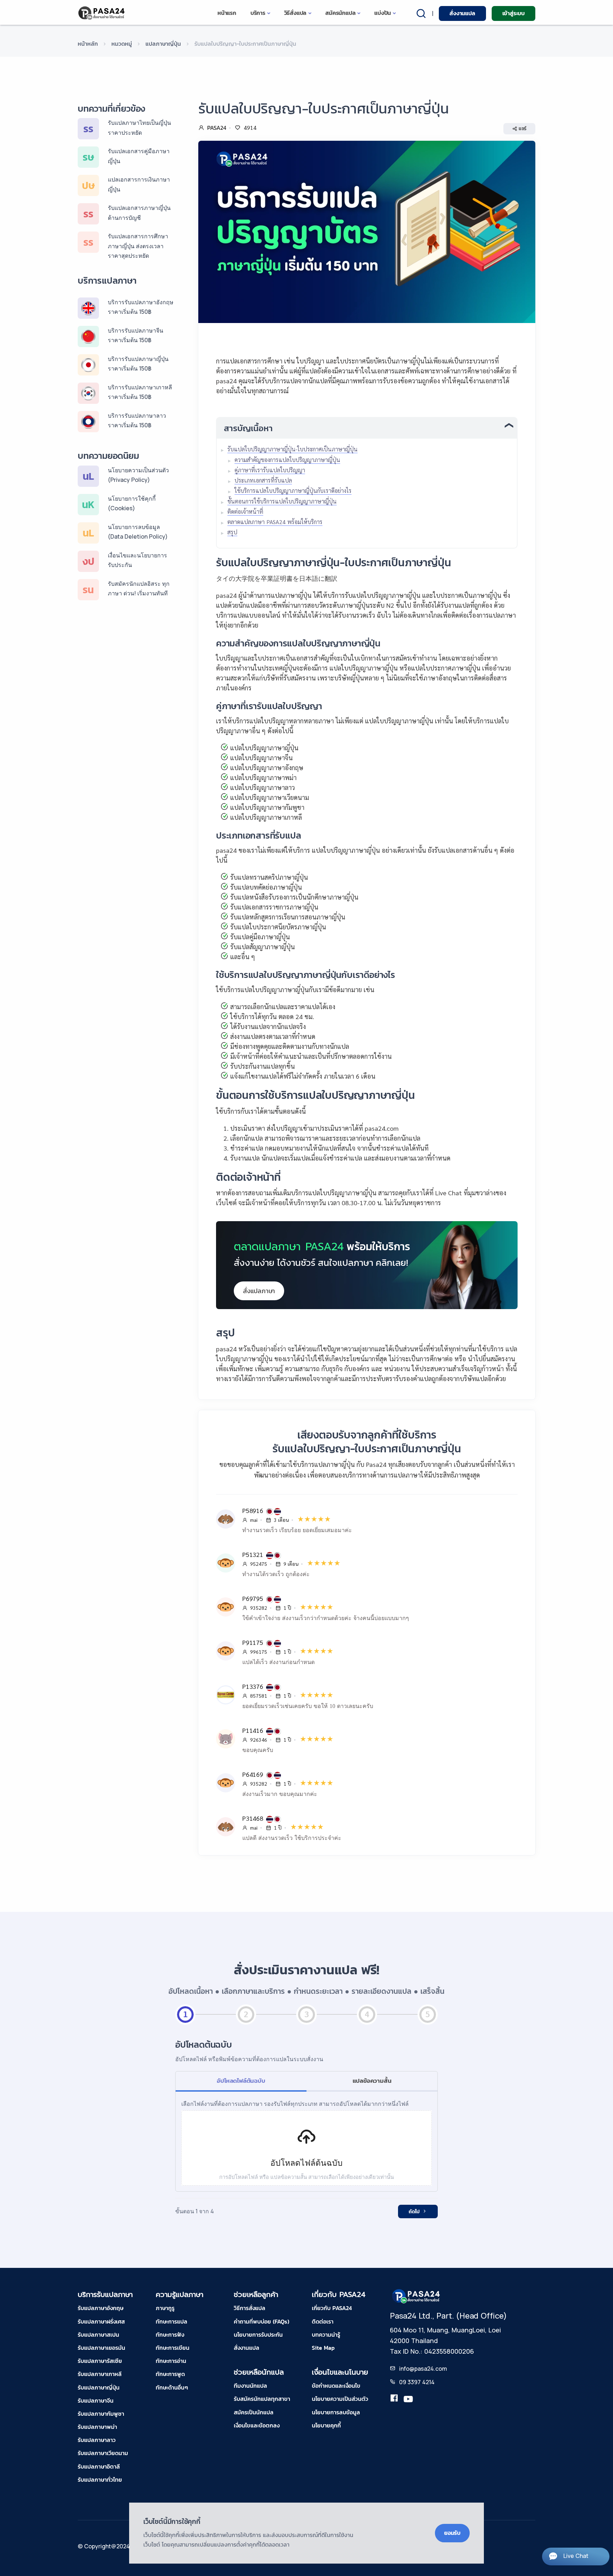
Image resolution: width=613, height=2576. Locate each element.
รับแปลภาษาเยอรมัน (101, 2348)
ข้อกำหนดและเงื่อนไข (336, 2386)
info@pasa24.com (423, 2369)
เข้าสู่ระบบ (513, 13)
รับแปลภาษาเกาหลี (100, 2374)
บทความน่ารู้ (326, 2335)
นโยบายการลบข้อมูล (336, 2412)
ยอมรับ (452, 2533)
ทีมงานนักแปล (250, 2386)
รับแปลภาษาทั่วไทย (100, 2480)
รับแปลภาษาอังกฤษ (101, 2308)
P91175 (254, 1642)
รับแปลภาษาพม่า (97, 2427)
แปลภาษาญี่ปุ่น (163, 44)
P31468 (254, 1818)
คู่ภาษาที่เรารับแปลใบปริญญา (270, 470)
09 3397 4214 (417, 2382)
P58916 (254, 1510)
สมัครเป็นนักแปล (254, 2412)
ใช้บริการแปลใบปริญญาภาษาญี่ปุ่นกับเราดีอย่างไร (293, 491)
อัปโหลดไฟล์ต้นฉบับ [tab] (241, 2081)
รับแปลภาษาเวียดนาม (103, 2453)
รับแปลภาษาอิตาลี (99, 2466)
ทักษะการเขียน (173, 2348)
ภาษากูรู (165, 2308)
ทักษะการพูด (170, 2374)
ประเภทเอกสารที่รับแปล (263, 480)
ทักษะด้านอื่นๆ (172, 2387)
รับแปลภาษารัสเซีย (100, 2361)
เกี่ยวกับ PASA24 (332, 2308)
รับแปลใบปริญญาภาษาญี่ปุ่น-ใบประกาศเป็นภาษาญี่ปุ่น (292, 449)
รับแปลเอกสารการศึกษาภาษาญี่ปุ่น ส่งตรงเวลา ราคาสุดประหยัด (138, 246)
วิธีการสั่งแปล (250, 2308)
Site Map (323, 2348)
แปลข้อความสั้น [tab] (372, 2081)
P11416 (254, 1730)
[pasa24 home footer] (416, 2296)
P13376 (254, 1686)
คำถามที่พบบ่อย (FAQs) (261, 2321)
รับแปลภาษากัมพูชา (101, 2414)
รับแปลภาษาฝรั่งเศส (101, 2321)
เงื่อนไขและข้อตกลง (257, 2425)
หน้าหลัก (88, 44)
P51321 (254, 1554)
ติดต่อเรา (323, 2321)
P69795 (254, 1598)
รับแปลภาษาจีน (96, 2400)
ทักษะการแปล (172, 2321)
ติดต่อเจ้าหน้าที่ (245, 511)
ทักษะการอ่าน (171, 2361)
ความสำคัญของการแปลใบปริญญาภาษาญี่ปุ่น (287, 460)
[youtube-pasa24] (408, 2399)
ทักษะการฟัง (170, 2335)
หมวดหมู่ (122, 44)
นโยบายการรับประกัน (258, 2335)
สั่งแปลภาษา (259, 1291)
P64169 (254, 1774)
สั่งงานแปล (462, 13)
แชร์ (523, 129)
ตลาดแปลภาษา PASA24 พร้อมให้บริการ (275, 522)
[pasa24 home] (102, 13)
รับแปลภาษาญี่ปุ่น (99, 2387)
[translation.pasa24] (394, 2399)
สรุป (232, 532)
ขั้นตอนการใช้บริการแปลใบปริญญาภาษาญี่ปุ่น (282, 501)
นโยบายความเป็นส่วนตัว (340, 2399)
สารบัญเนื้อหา (248, 428)
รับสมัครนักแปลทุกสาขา (262, 2399)
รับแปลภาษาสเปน (98, 2335)
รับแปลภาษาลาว (97, 2440)
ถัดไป (415, 2212)
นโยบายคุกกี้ (326, 2425)
